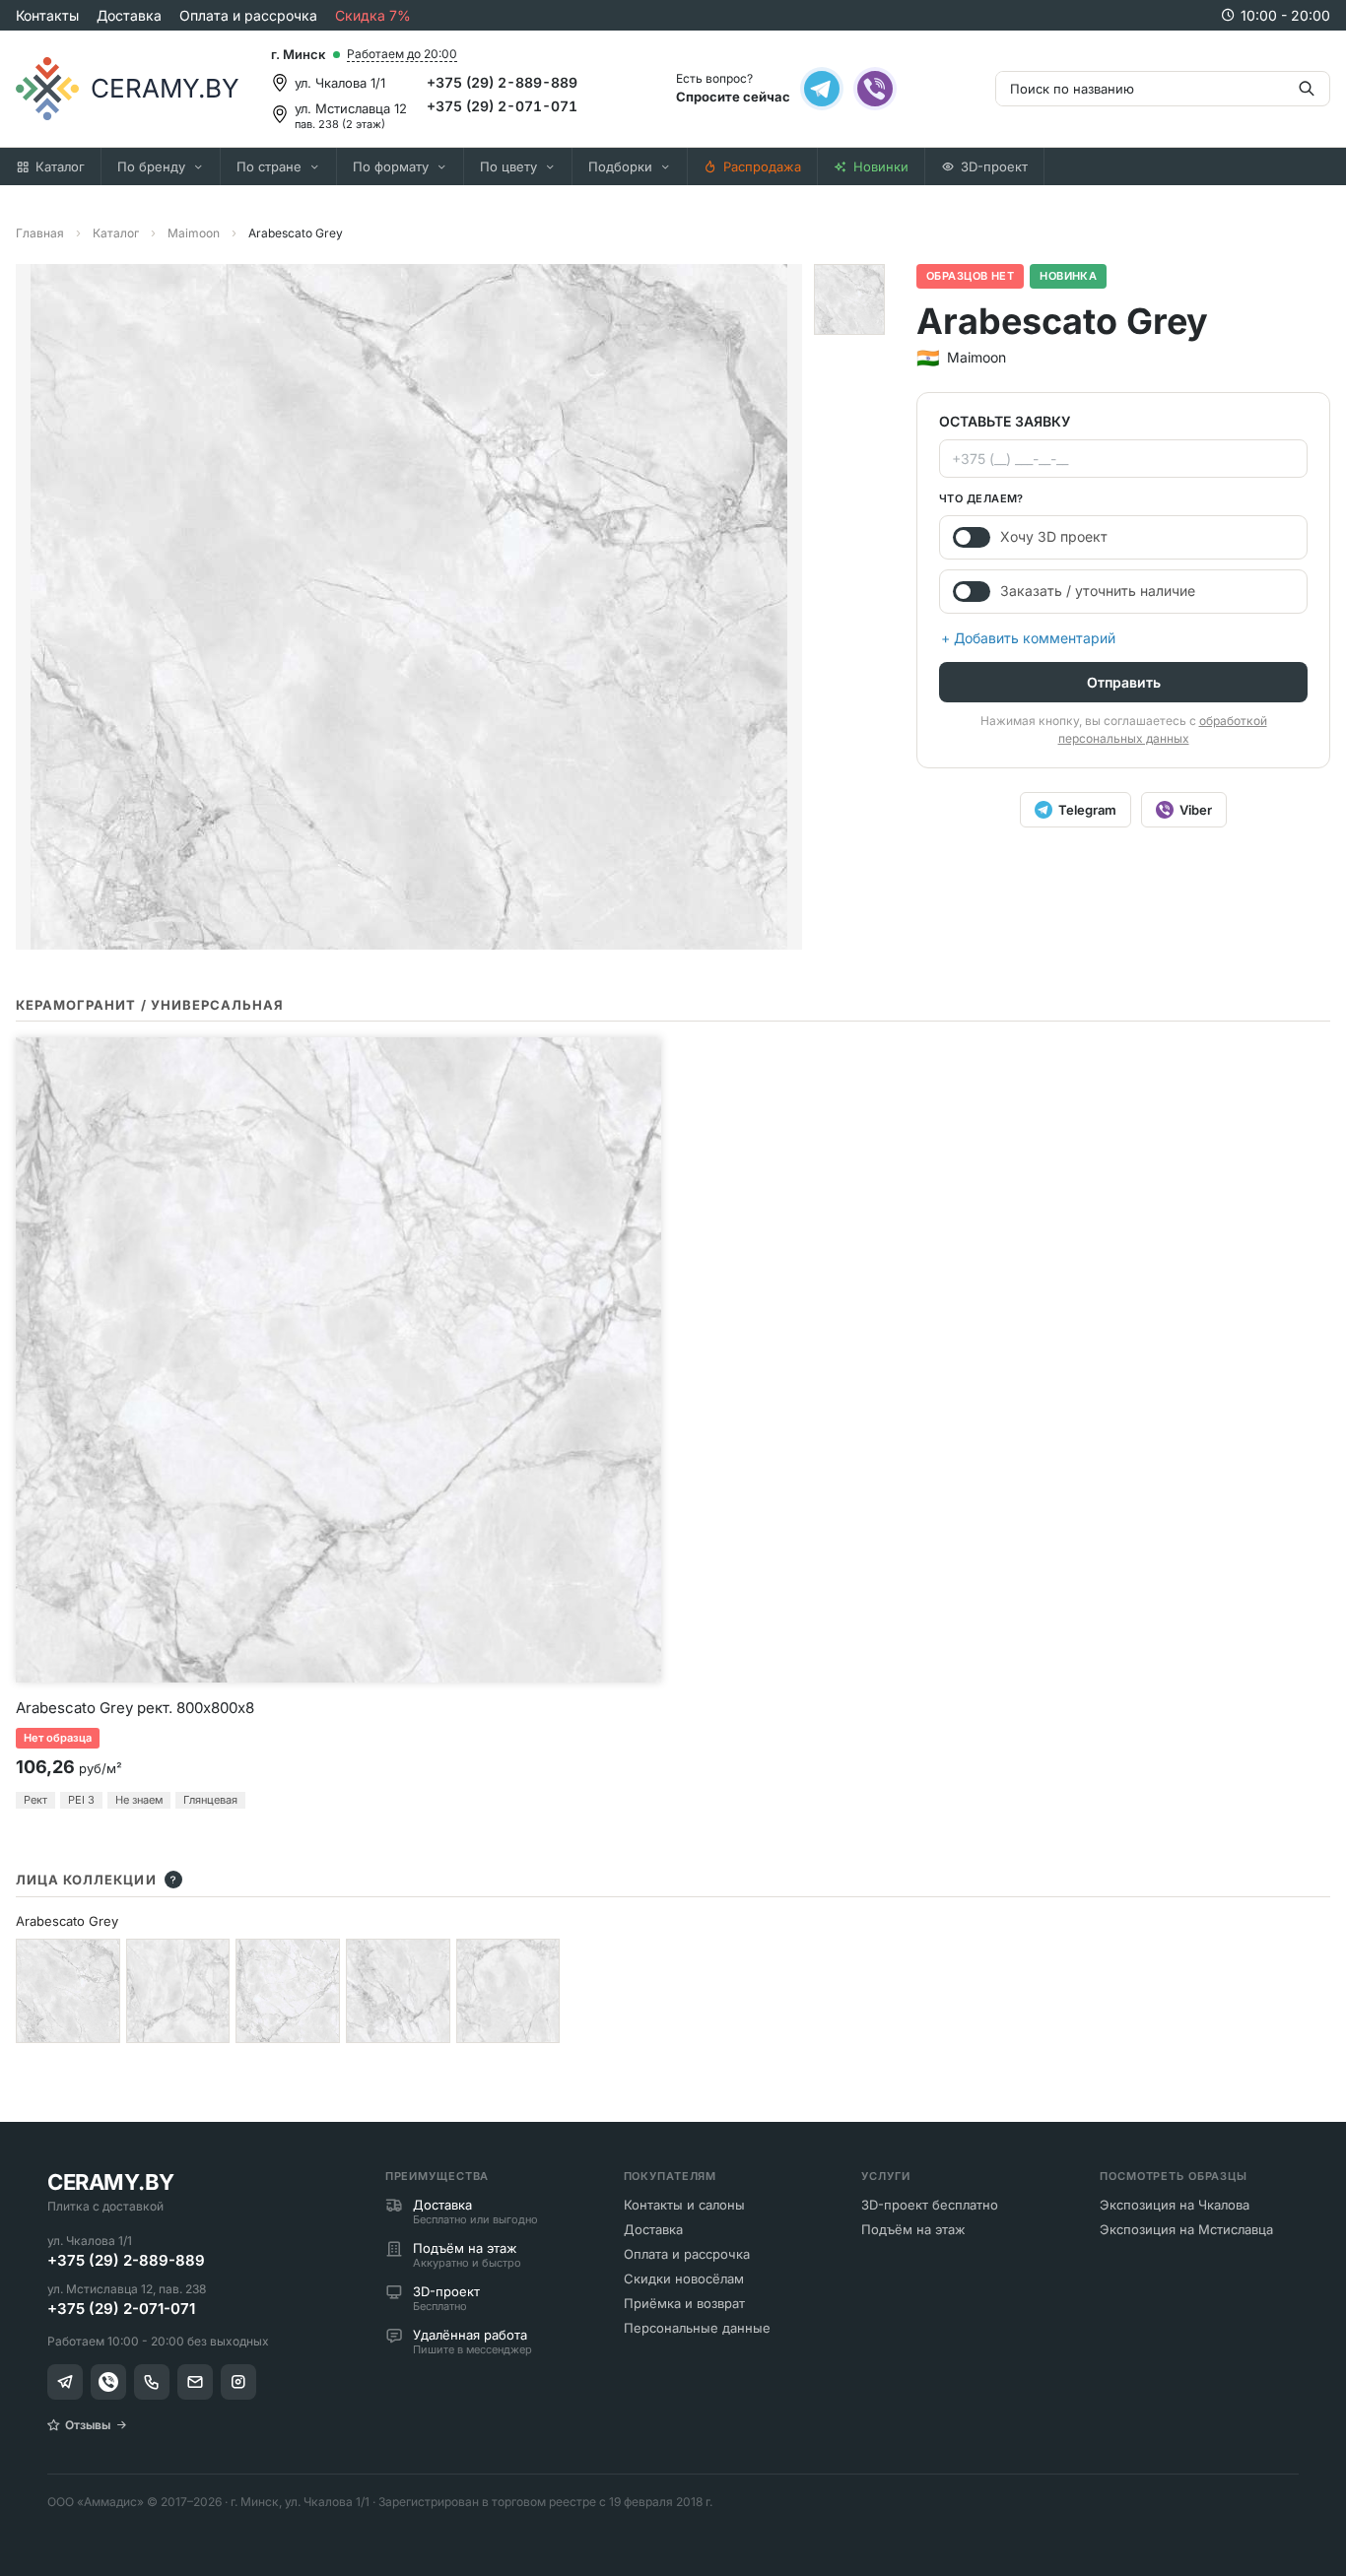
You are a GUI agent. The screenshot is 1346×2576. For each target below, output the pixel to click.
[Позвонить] (152, 2382)
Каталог (60, 166)
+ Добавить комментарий (1028, 638)
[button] (849, 299)
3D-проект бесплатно (930, 2205)
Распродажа (762, 166)
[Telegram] (822, 89)
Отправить (1124, 682)
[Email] (195, 2382)
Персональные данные (697, 2328)
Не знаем (139, 1800)
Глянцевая (210, 1800)
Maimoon (194, 233)
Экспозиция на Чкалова (1175, 2205)
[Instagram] (238, 2382)
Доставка (129, 15)
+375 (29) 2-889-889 (502, 82)
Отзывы (88, 2425)
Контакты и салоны (684, 2205)
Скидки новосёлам (684, 2279)
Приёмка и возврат (684, 2303)
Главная (40, 233)
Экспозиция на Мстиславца (1186, 2229)
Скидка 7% (373, 15)
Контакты (47, 15)
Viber (1196, 810)
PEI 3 (81, 1800)
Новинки (881, 166)
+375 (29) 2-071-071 (502, 106)
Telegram (1087, 810)
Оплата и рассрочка (248, 15)
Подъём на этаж (913, 2229)
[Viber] (875, 89)
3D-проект (994, 166)
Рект (35, 1800)
